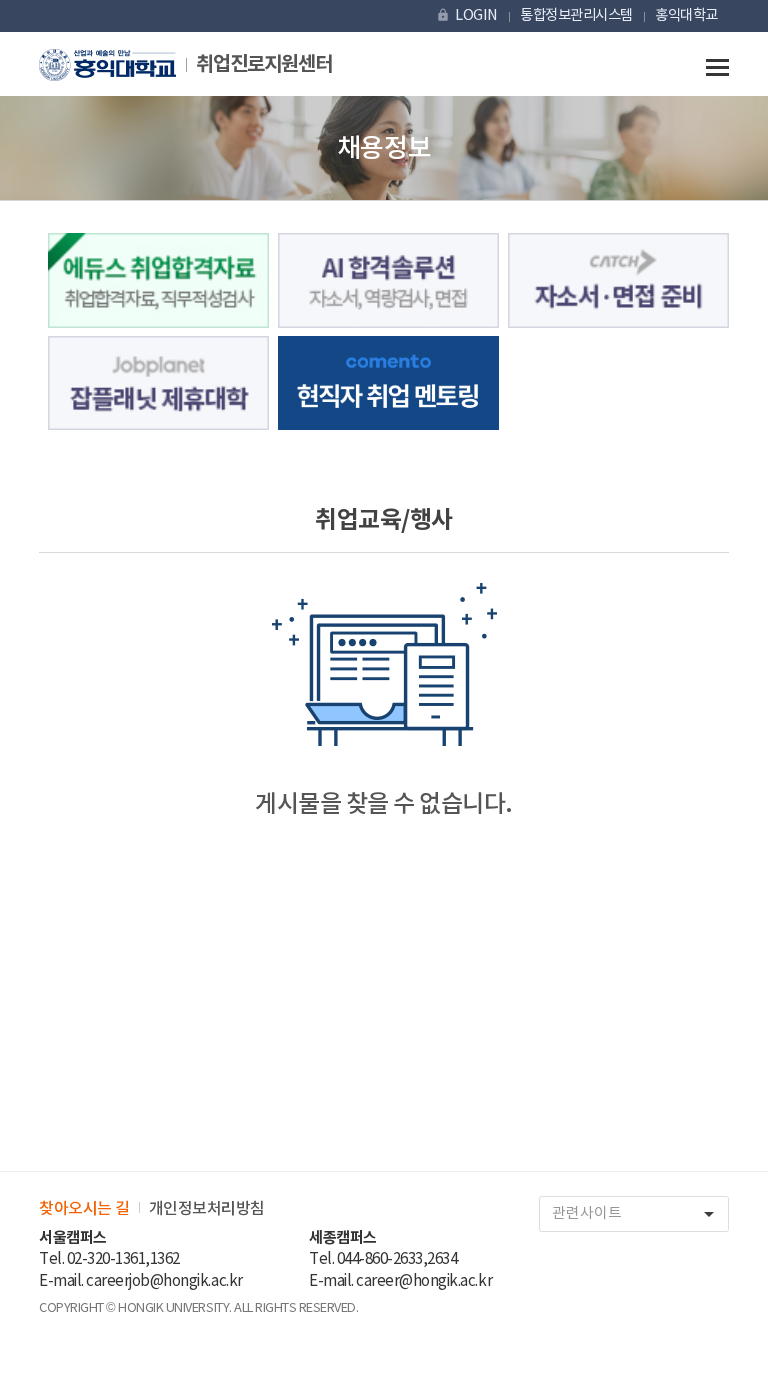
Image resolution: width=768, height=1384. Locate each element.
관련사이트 (636, 1214)
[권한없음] (158, 280)
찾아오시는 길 (84, 1209)
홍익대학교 (686, 15)
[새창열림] (618, 280)
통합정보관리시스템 (576, 15)
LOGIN (466, 15)
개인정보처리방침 (207, 1209)
